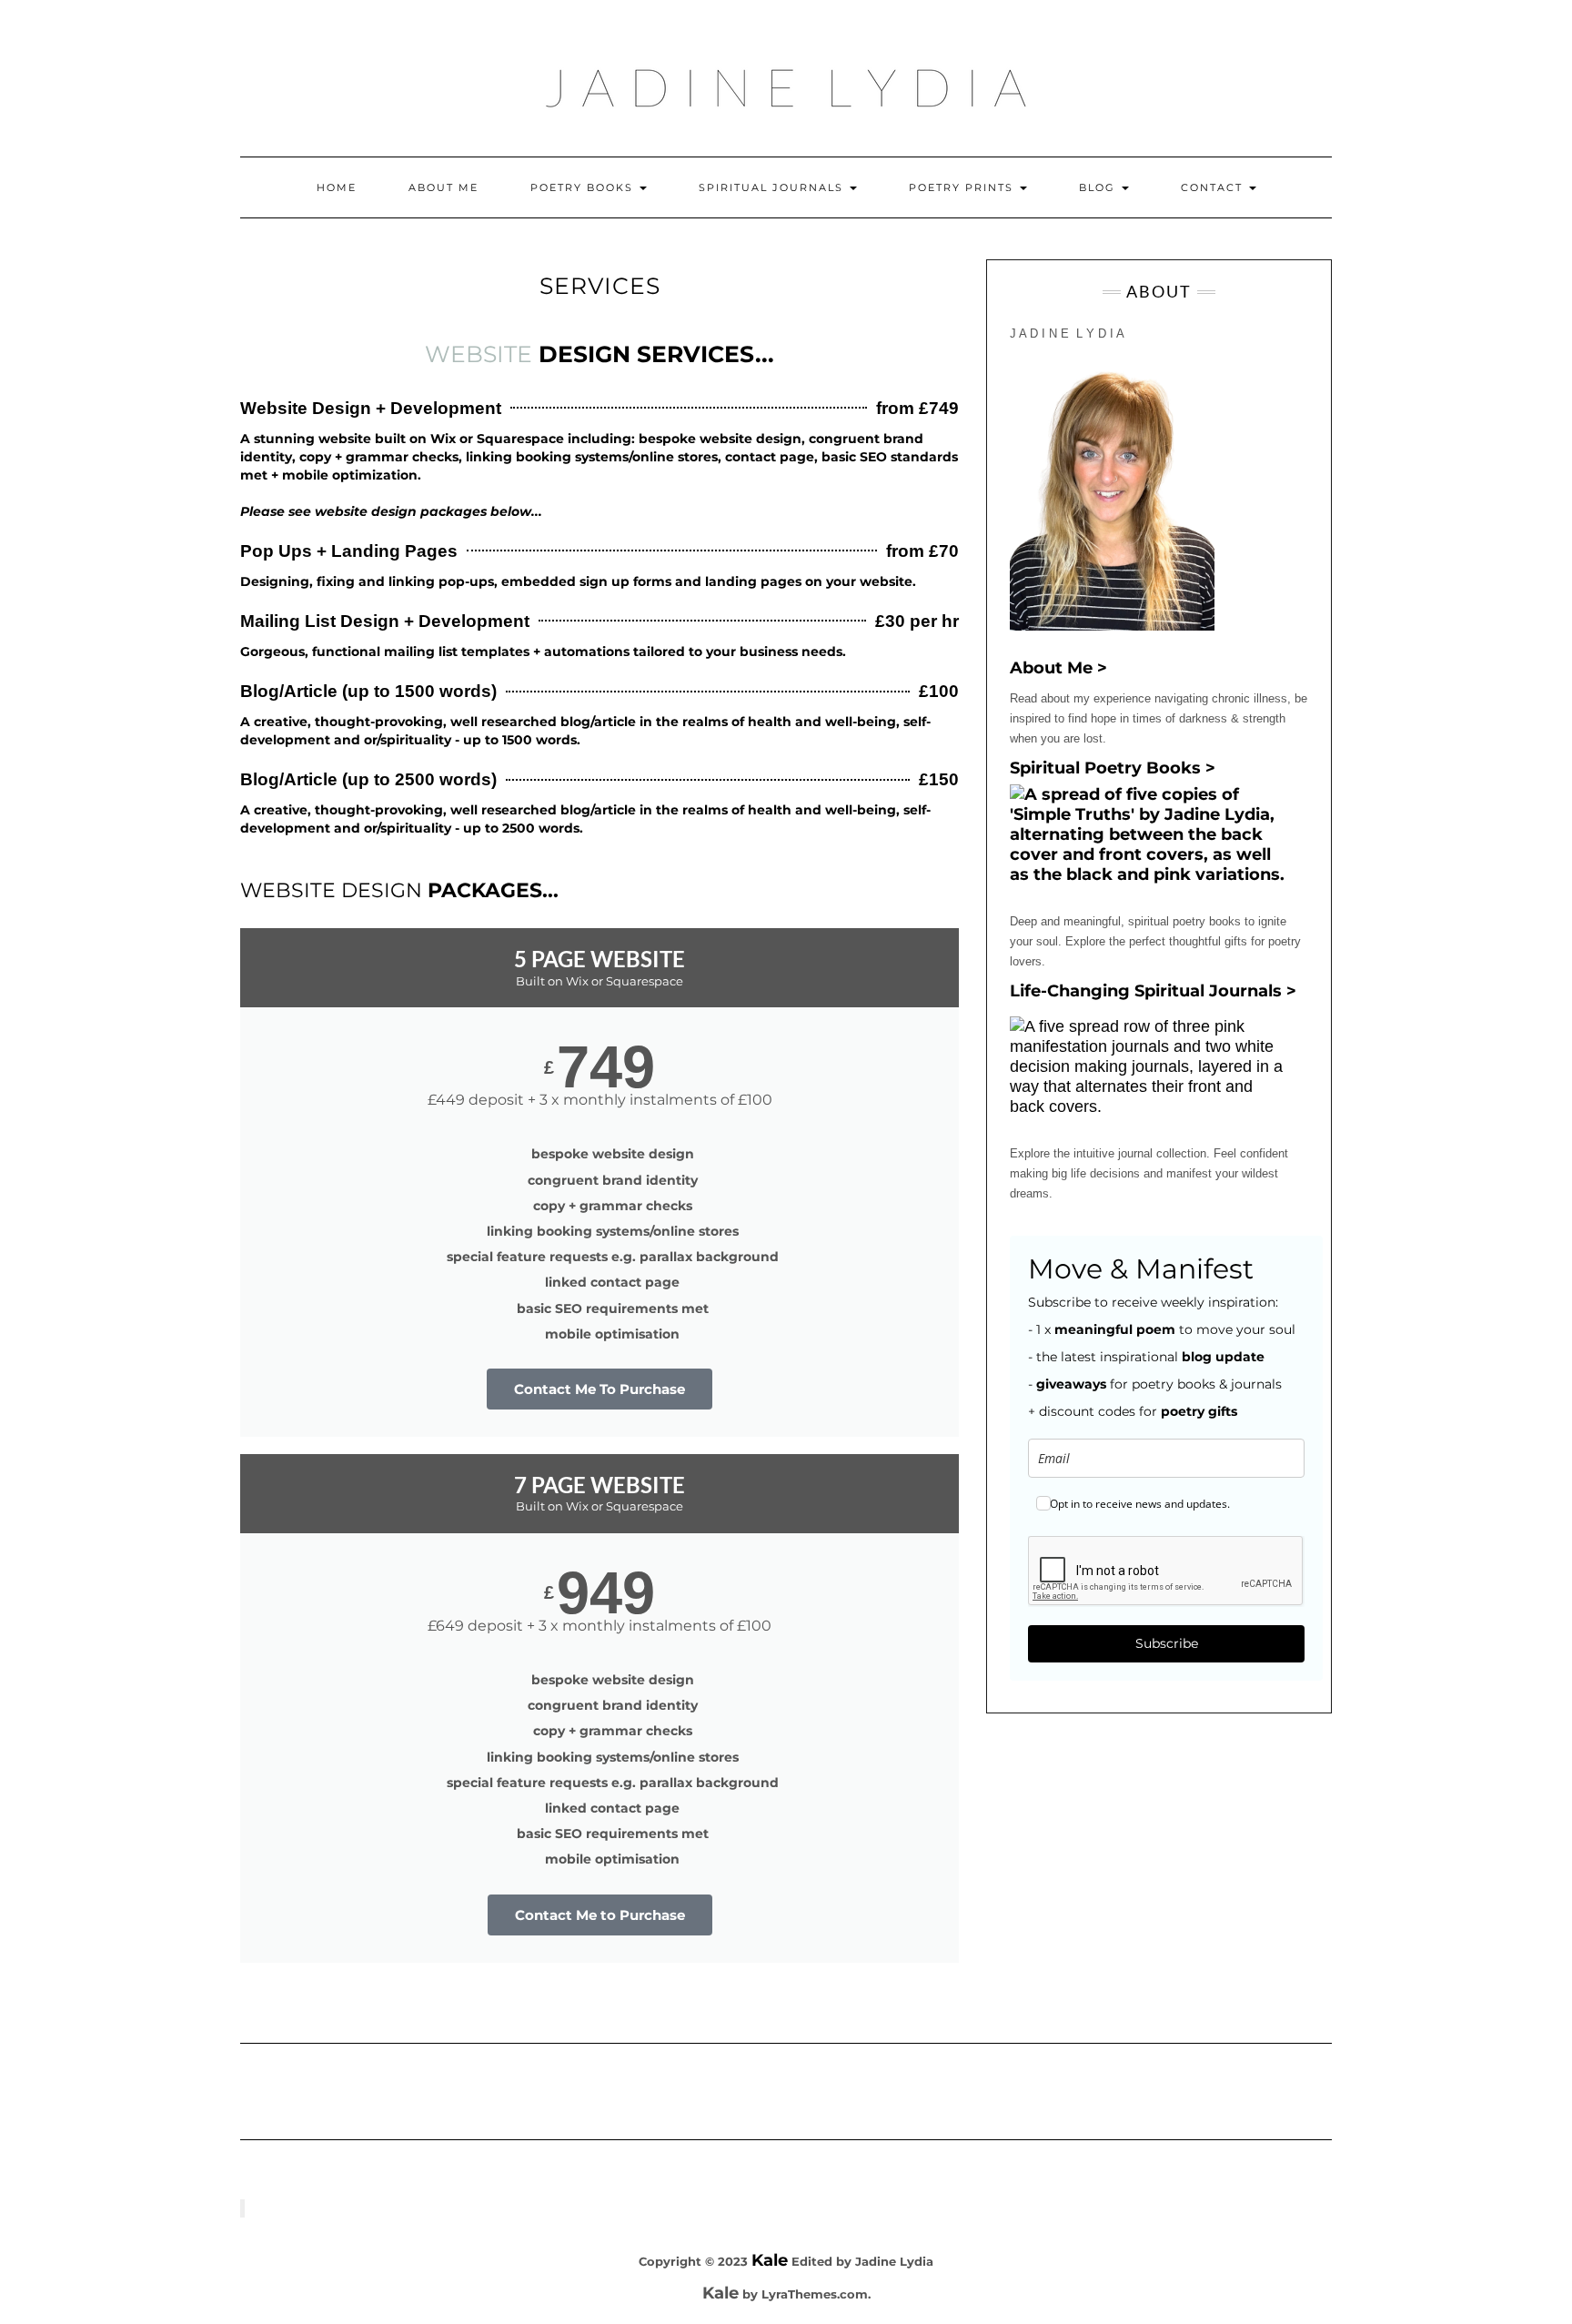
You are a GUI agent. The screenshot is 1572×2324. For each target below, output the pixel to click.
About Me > (1058, 668)
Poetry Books (584, 187)
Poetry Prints (963, 187)
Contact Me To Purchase (600, 1389)
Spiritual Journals (773, 187)
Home (337, 187)
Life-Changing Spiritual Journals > (1153, 991)
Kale (770, 2260)
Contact (1214, 187)
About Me (443, 187)
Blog (1099, 187)
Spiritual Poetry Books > (1113, 768)
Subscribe (1167, 1643)
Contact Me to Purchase (600, 1915)
